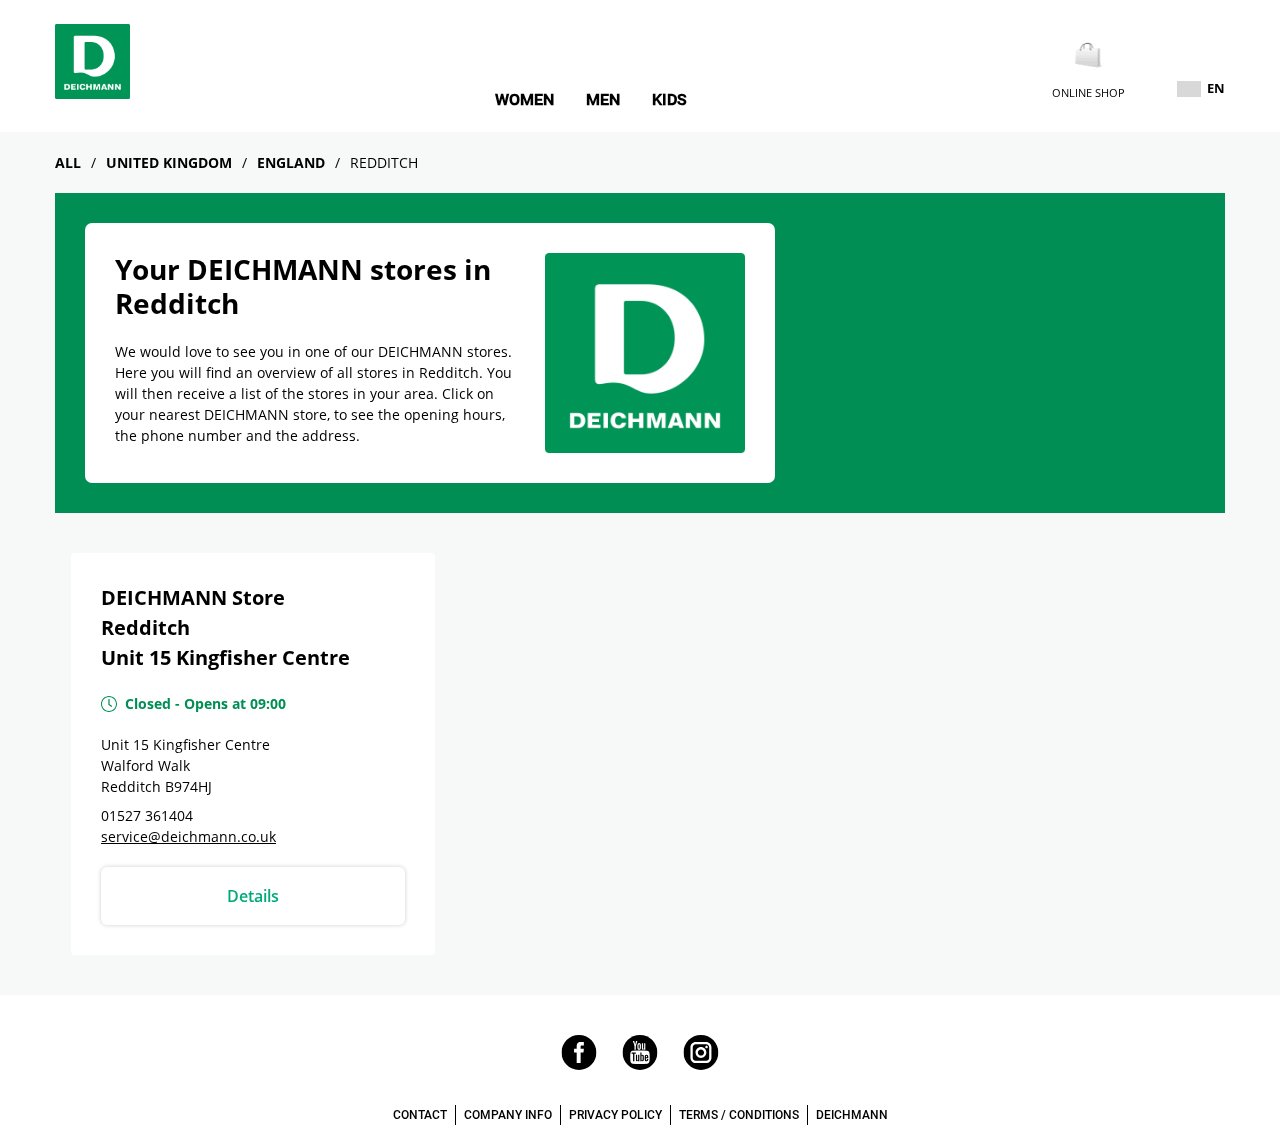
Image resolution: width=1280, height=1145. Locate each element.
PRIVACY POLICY (615, 1115)
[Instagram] (701, 1064)
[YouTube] (640, 1064)
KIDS (669, 100)
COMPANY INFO (508, 1115)
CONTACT (420, 1115)
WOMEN (524, 100)
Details (253, 896)
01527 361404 (147, 815)
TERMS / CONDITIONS (739, 1115)
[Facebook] (579, 1064)
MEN (603, 100)
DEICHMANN (852, 1115)
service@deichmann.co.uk (188, 836)
